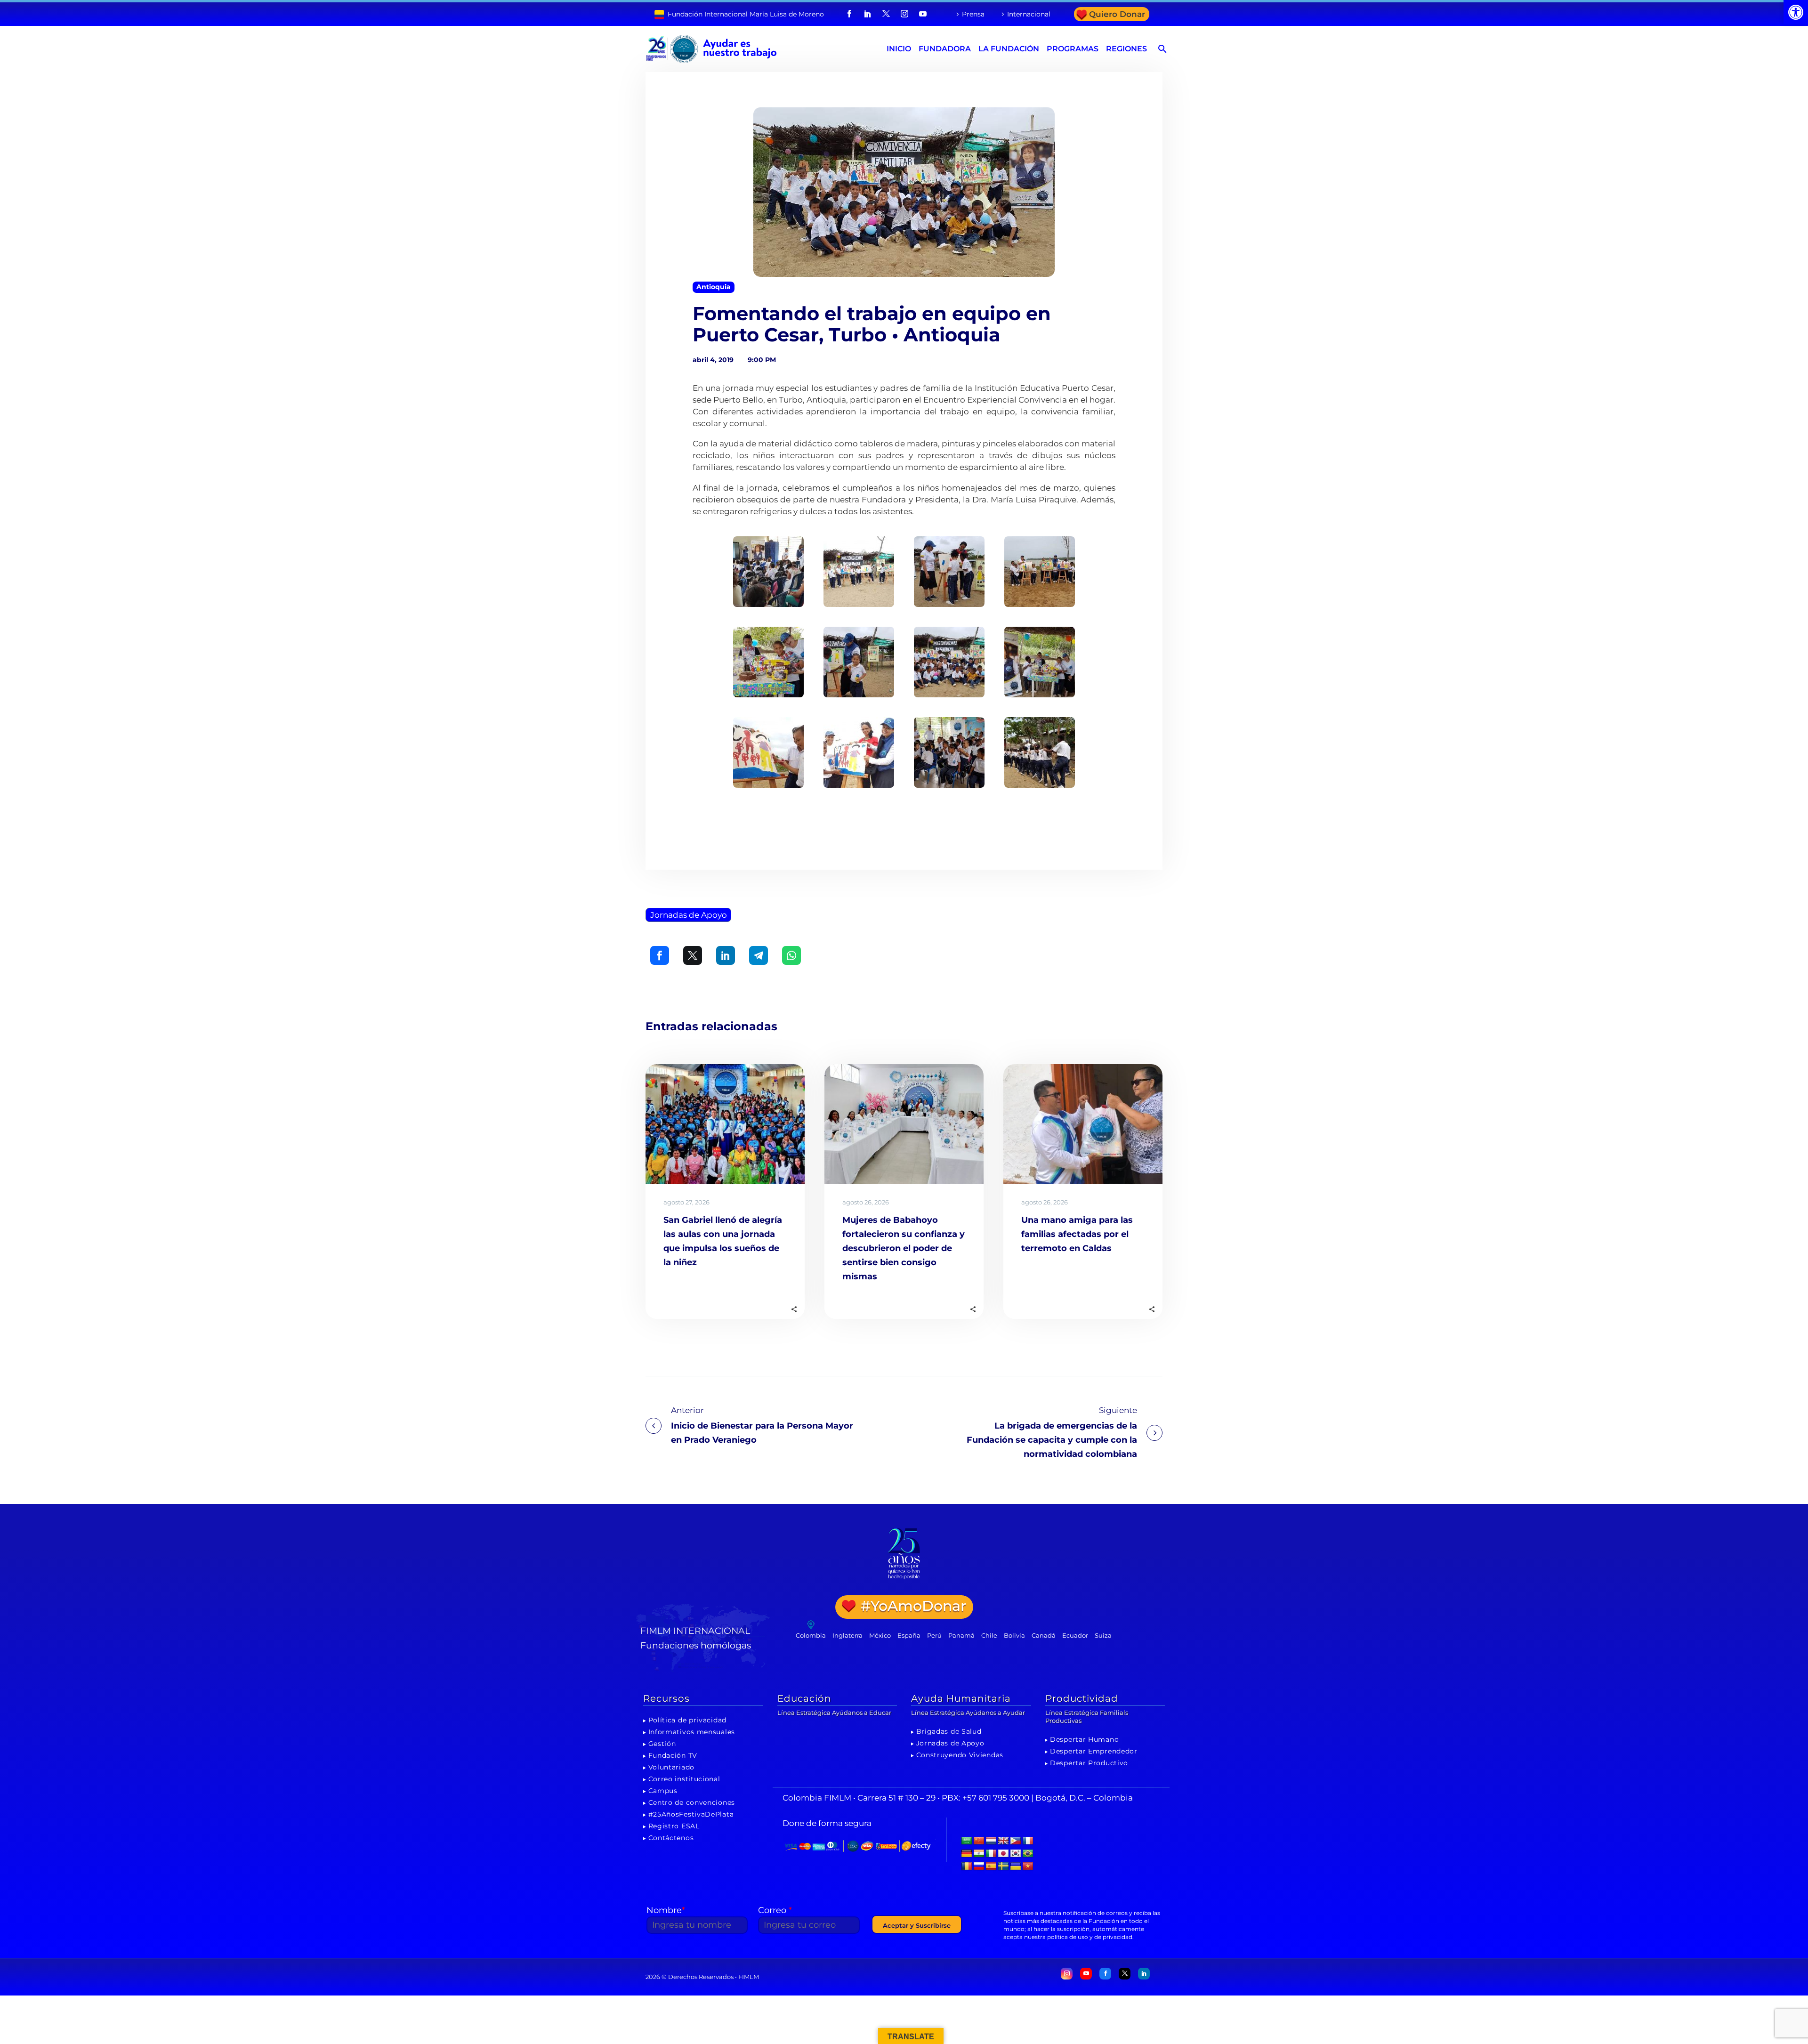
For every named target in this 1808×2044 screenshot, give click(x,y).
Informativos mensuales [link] (692, 1732)
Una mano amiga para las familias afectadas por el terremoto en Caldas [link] (1077, 1234)
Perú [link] (934, 1635)
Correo (775, 1910)
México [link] (880, 1635)
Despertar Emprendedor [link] (1094, 1751)
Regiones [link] (1126, 49)
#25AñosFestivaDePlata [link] (691, 1814)
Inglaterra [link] (847, 1635)
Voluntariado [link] (671, 1767)
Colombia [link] (811, 1635)
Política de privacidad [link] (687, 1720)
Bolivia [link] (1014, 1635)
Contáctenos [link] (671, 1838)
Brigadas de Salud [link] (949, 1731)
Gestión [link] (662, 1744)
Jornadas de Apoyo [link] (689, 915)
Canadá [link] (1044, 1635)
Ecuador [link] (1075, 1635)
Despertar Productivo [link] (1089, 1763)
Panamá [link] (961, 1635)
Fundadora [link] (945, 49)
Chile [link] (989, 1635)
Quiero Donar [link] (1117, 14)
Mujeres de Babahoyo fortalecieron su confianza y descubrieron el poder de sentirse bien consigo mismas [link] (904, 1248)
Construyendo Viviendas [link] (960, 1755)
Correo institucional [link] (684, 1779)
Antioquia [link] (714, 287)
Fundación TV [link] (673, 1755)
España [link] (909, 1635)
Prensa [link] (973, 14)
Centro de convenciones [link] (692, 1802)
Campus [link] (663, 1791)
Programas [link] (1073, 49)
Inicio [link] (899, 49)
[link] (1796, 12)
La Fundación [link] (1009, 49)
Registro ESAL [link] (674, 1826)
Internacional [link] (1029, 14)
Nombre (666, 1910)
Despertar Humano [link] (1084, 1739)
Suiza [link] (1103, 1635)
